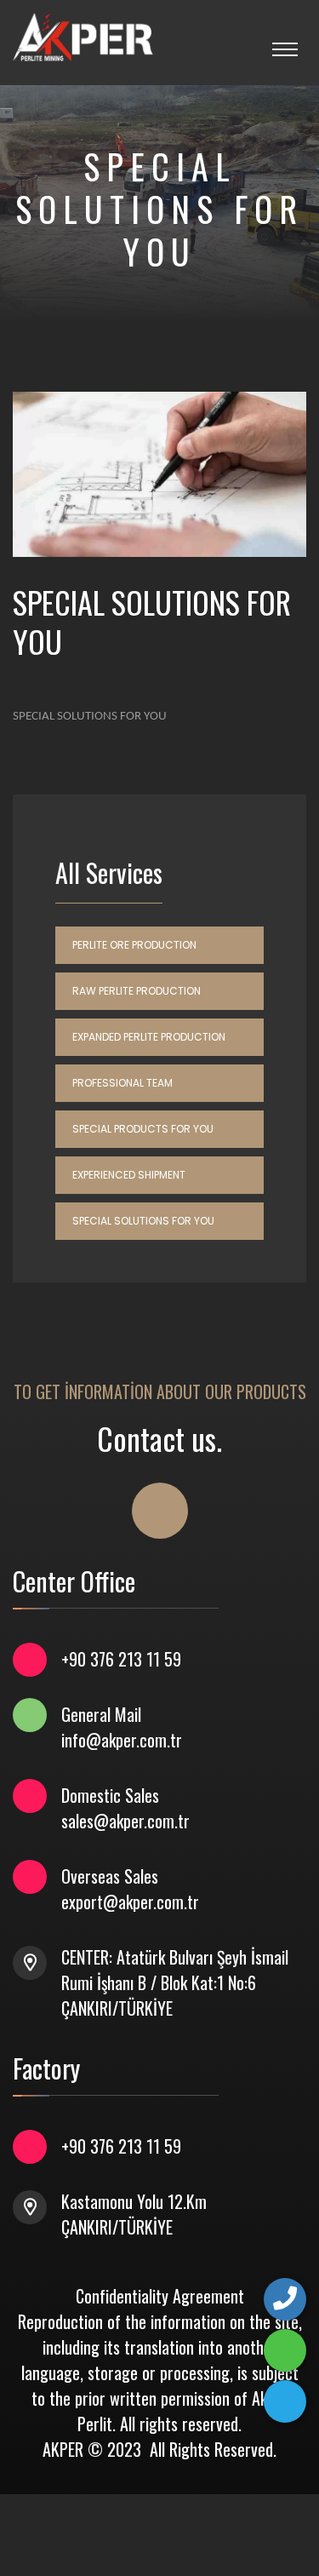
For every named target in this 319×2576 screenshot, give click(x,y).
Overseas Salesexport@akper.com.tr (130, 1889)
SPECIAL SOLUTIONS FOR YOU (143, 1221)
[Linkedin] (285, 2401)
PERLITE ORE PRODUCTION (134, 945)
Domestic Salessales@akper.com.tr (125, 1808)
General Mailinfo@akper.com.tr (122, 1727)
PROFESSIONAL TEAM (122, 1083)
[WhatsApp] (285, 2350)
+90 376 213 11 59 (121, 1659)
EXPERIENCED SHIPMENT (129, 1175)
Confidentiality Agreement (160, 2296)
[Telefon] (285, 2299)
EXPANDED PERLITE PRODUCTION (149, 1037)
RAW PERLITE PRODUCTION (137, 991)
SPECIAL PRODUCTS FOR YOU (143, 1129)
